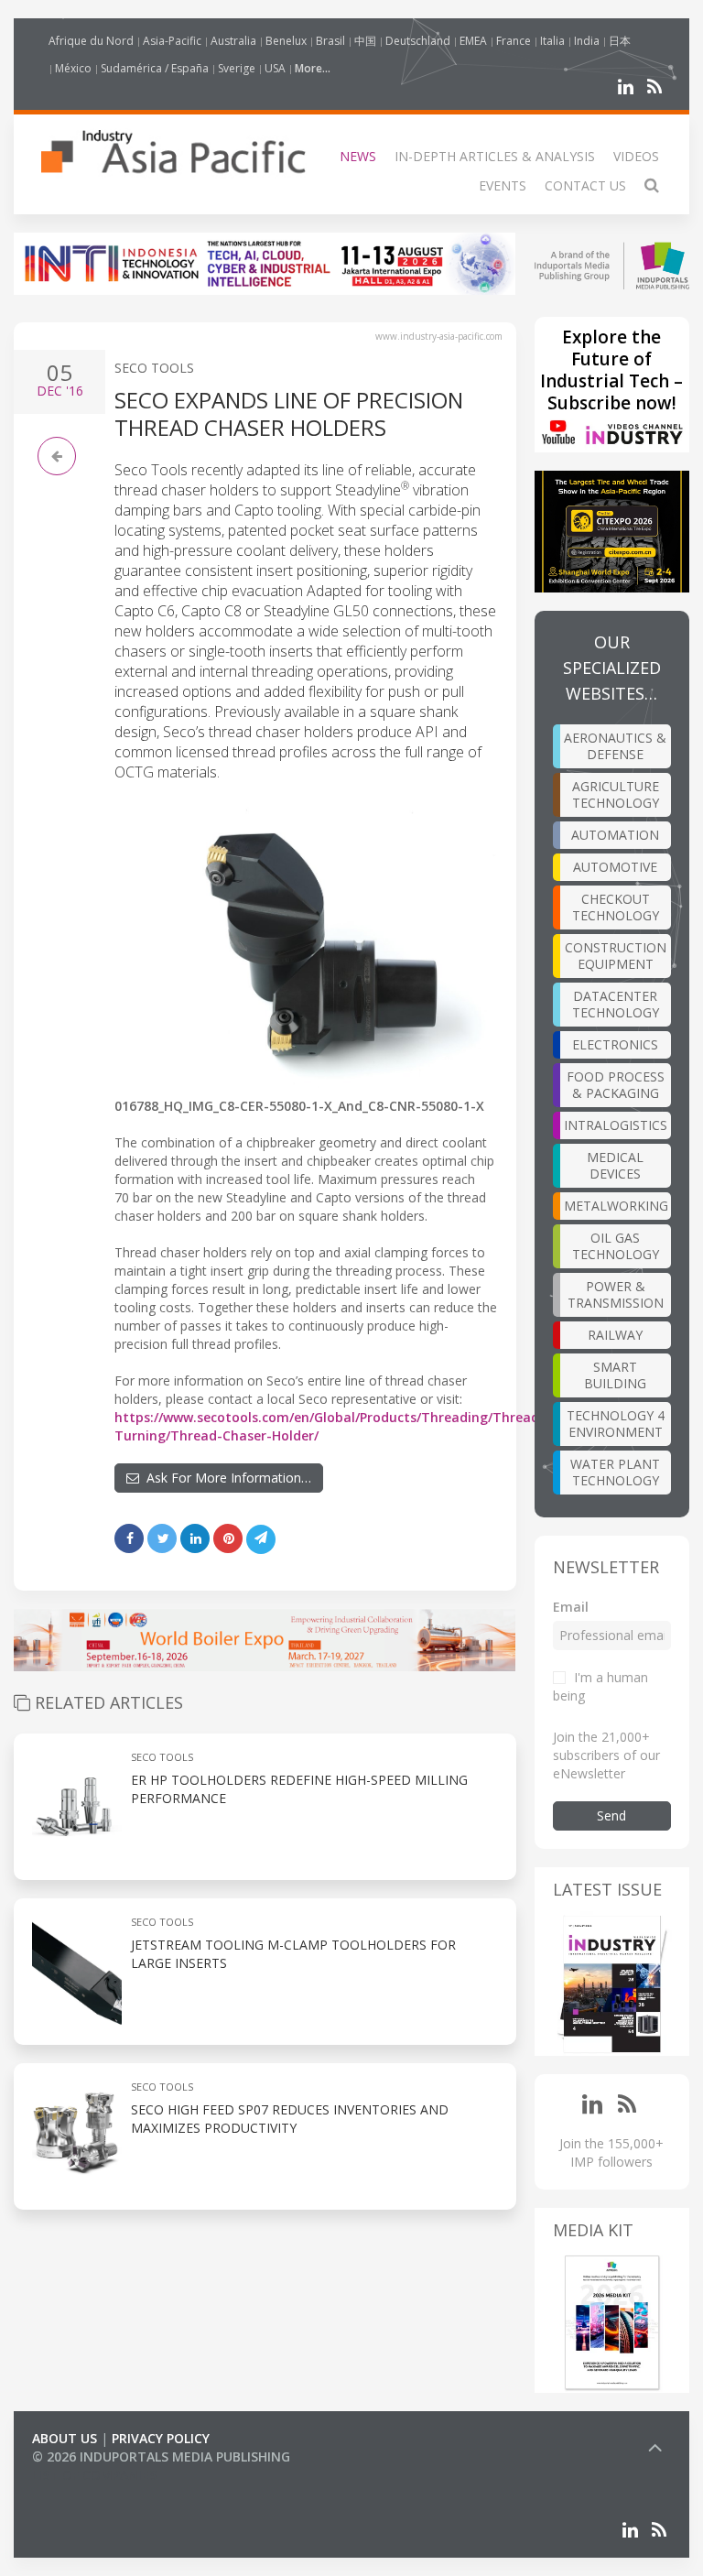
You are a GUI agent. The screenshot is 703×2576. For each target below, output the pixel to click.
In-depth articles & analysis (495, 156)
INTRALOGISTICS (616, 1125)
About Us (65, 2438)
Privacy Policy (161, 2438)
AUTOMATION (615, 835)
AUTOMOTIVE (615, 867)
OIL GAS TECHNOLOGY (616, 1246)
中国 (365, 41)
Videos (636, 156)
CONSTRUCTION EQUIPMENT (616, 956)
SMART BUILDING (615, 1375)
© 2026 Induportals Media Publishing (161, 2456)
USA (275, 68)
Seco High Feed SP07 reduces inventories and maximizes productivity (290, 2119)
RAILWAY (615, 1335)
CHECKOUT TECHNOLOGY (616, 907)
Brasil (330, 41)
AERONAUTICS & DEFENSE (615, 746)
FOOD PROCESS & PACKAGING (616, 1085)
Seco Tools (154, 368)
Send (611, 1815)
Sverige (237, 68)
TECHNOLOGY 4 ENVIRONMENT (616, 1424)
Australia (233, 41)
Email (571, 1607)
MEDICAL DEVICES (615, 1165)
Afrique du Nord (91, 41)
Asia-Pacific (172, 41)
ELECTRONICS (615, 1044)
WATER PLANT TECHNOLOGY (615, 1472)
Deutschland (418, 41)
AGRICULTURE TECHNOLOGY (616, 794)
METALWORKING (616, 1206)
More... (313, 68)
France (514, 41)
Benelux (286, 41)
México (73, 68)
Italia (552, 41)
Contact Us (585, 185)
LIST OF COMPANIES (94, 2475)
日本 (620, 41)
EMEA (473, 41)
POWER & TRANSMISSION (616, 1294)
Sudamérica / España (155, 68)
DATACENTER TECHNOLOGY (616, 1004)
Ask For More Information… (225, 1478)
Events (503, 185)
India (587, 41)
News (358, 156)
